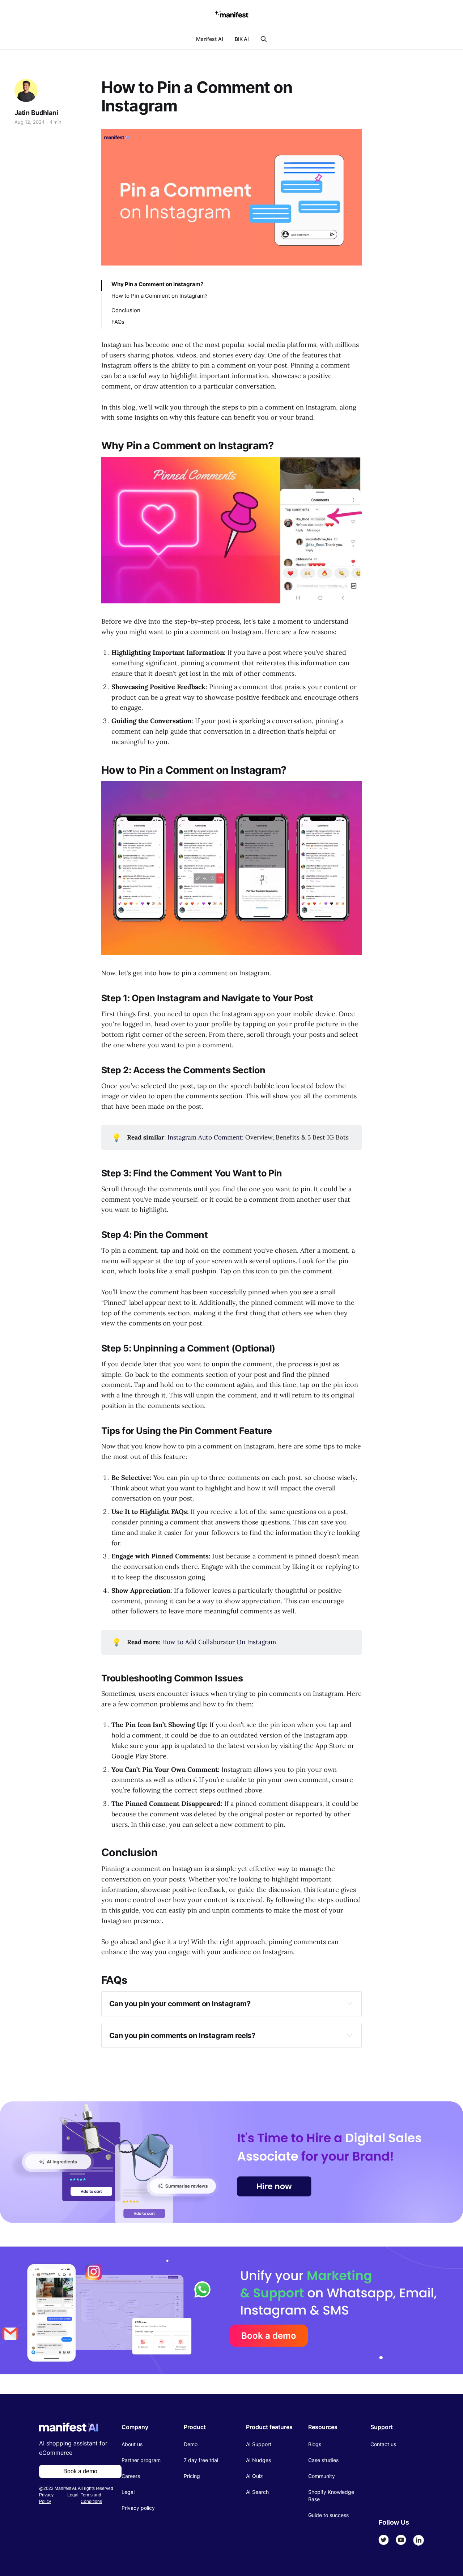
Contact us (383, 2444)
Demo (191, 2444)
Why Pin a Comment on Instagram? (157, 284)
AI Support (259, 2444)
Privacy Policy (46, 2498)
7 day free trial (201, 2460)
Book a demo (269, 2336)
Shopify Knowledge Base (331, 2496)
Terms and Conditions (91, 2498)
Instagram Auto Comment (205, 1137)
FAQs (118, 322)
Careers (131, 2476)
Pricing (192, 2476)
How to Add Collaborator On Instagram (219, 1642)
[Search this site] (264, 39)
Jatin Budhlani (36, 113)
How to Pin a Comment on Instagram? (160, 296)
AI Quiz (254, 2476)
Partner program (141, 2460)
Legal (73, 2495)
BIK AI (242, 39)
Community (322, 2476)
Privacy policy (138, 2508)
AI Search (257, 2492)
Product (195, 2427)
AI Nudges (258, 2460)
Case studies (323, 2460)
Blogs (315, 2444)
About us (132, 2444)
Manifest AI (210, 39)
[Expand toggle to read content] (349, 2003)
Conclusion (126, 310)
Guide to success (328, 2515)
